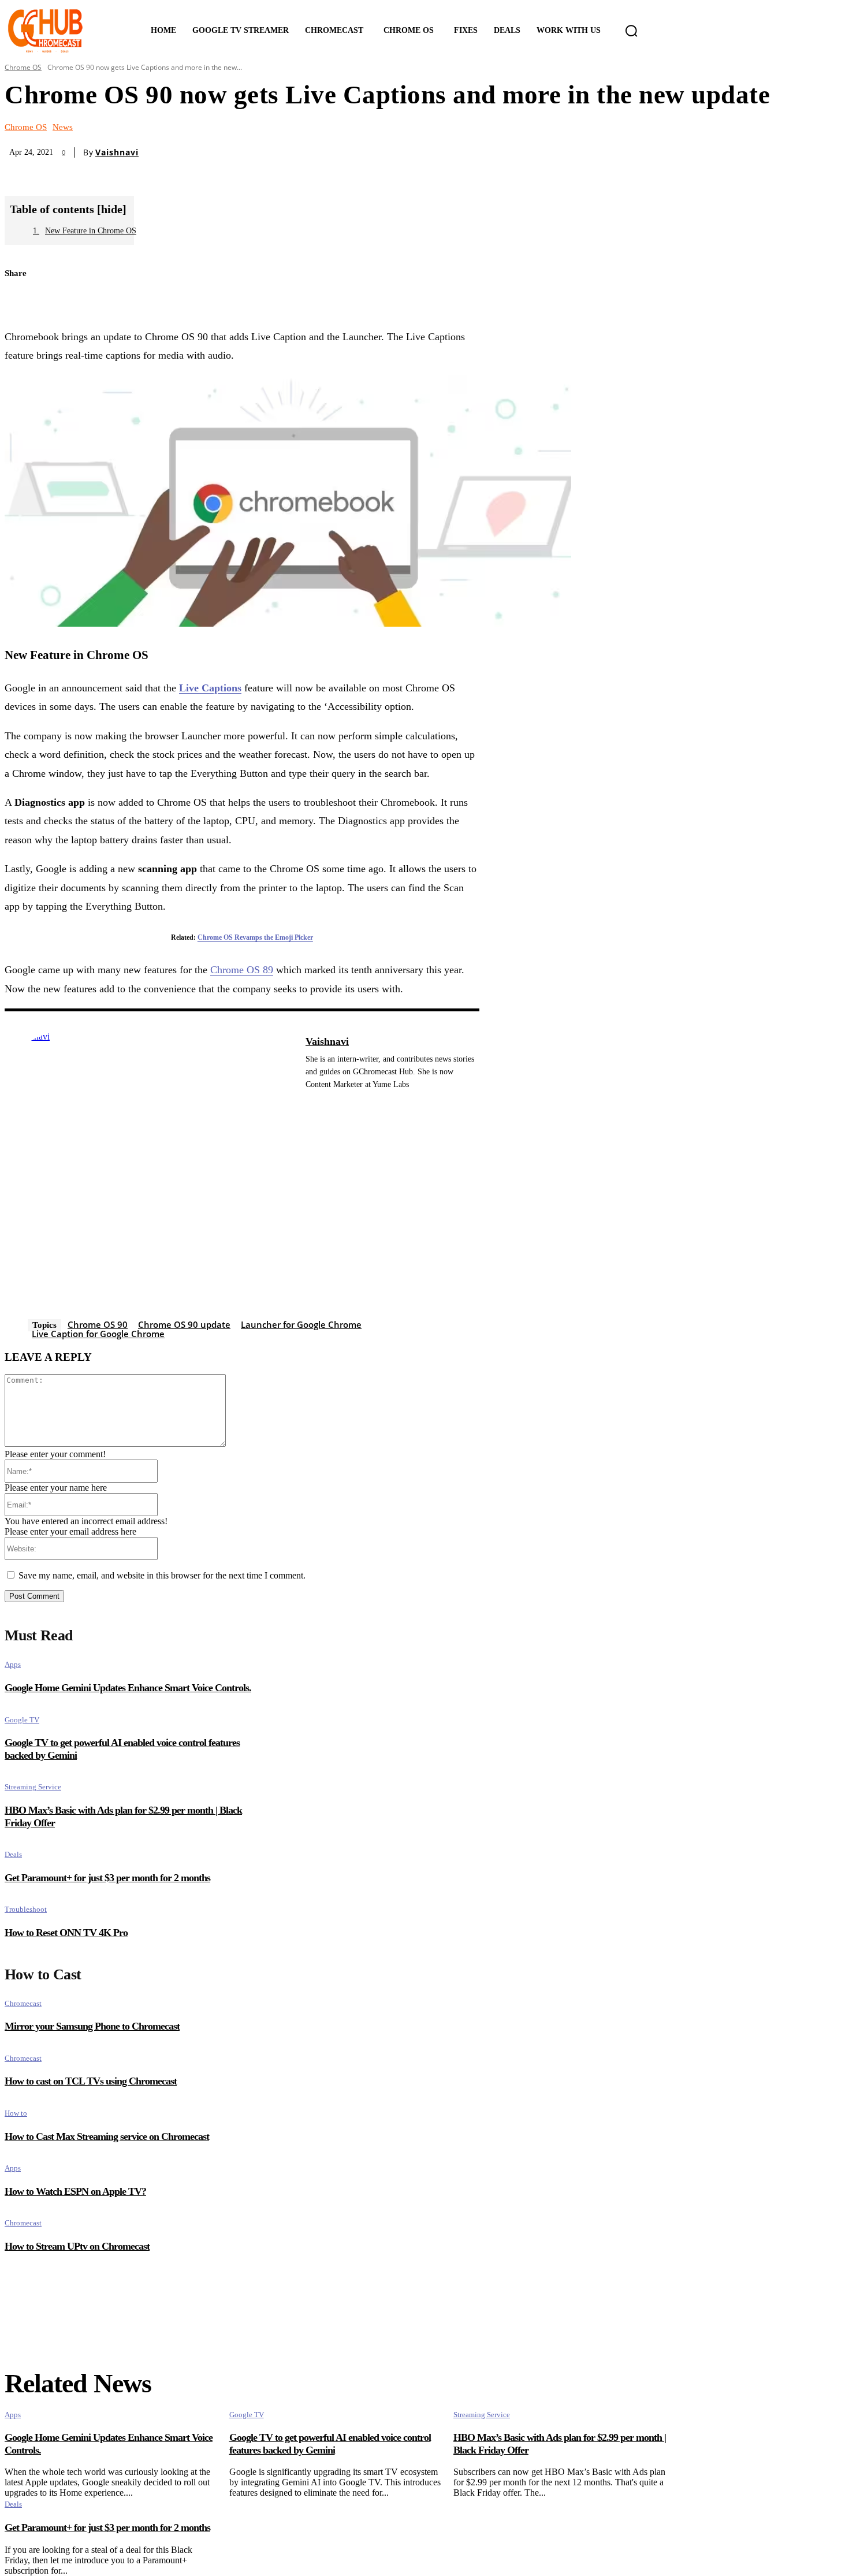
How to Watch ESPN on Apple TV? (75, 2191)
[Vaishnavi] (149, 1176)
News (63, 127)
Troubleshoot (26, 1909)
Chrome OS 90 (98, 1324)
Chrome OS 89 (242, 970)
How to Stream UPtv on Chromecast (77, 2246)
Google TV (22, 1720)
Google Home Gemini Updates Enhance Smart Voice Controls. (128, 1688)
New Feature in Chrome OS (91, 231)
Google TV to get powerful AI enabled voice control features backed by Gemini (330, 2444)
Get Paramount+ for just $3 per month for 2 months (107, 1878)
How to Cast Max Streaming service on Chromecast (107, 2136)
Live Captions (210, 688)
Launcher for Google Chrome (301, 1324)
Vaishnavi (117, 152)
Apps (13, 1664)
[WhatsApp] (104, 301)
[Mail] (310, 1102)
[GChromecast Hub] (62, 31)
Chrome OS (23, 67)
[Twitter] (23, 301)
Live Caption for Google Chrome (98, 1334)
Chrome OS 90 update (184, 1324)
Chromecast (23, 2003)
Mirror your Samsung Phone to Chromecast (92, 2026)
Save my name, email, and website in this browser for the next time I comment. (162, 1575)
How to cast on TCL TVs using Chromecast (91, 2081)
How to (16, 2113)
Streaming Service (33, 1787)
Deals (13, 1854)
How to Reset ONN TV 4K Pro (66, 1933)
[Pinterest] (64, 301)
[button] (631, 31)
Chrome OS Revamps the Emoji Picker (255, 937)
